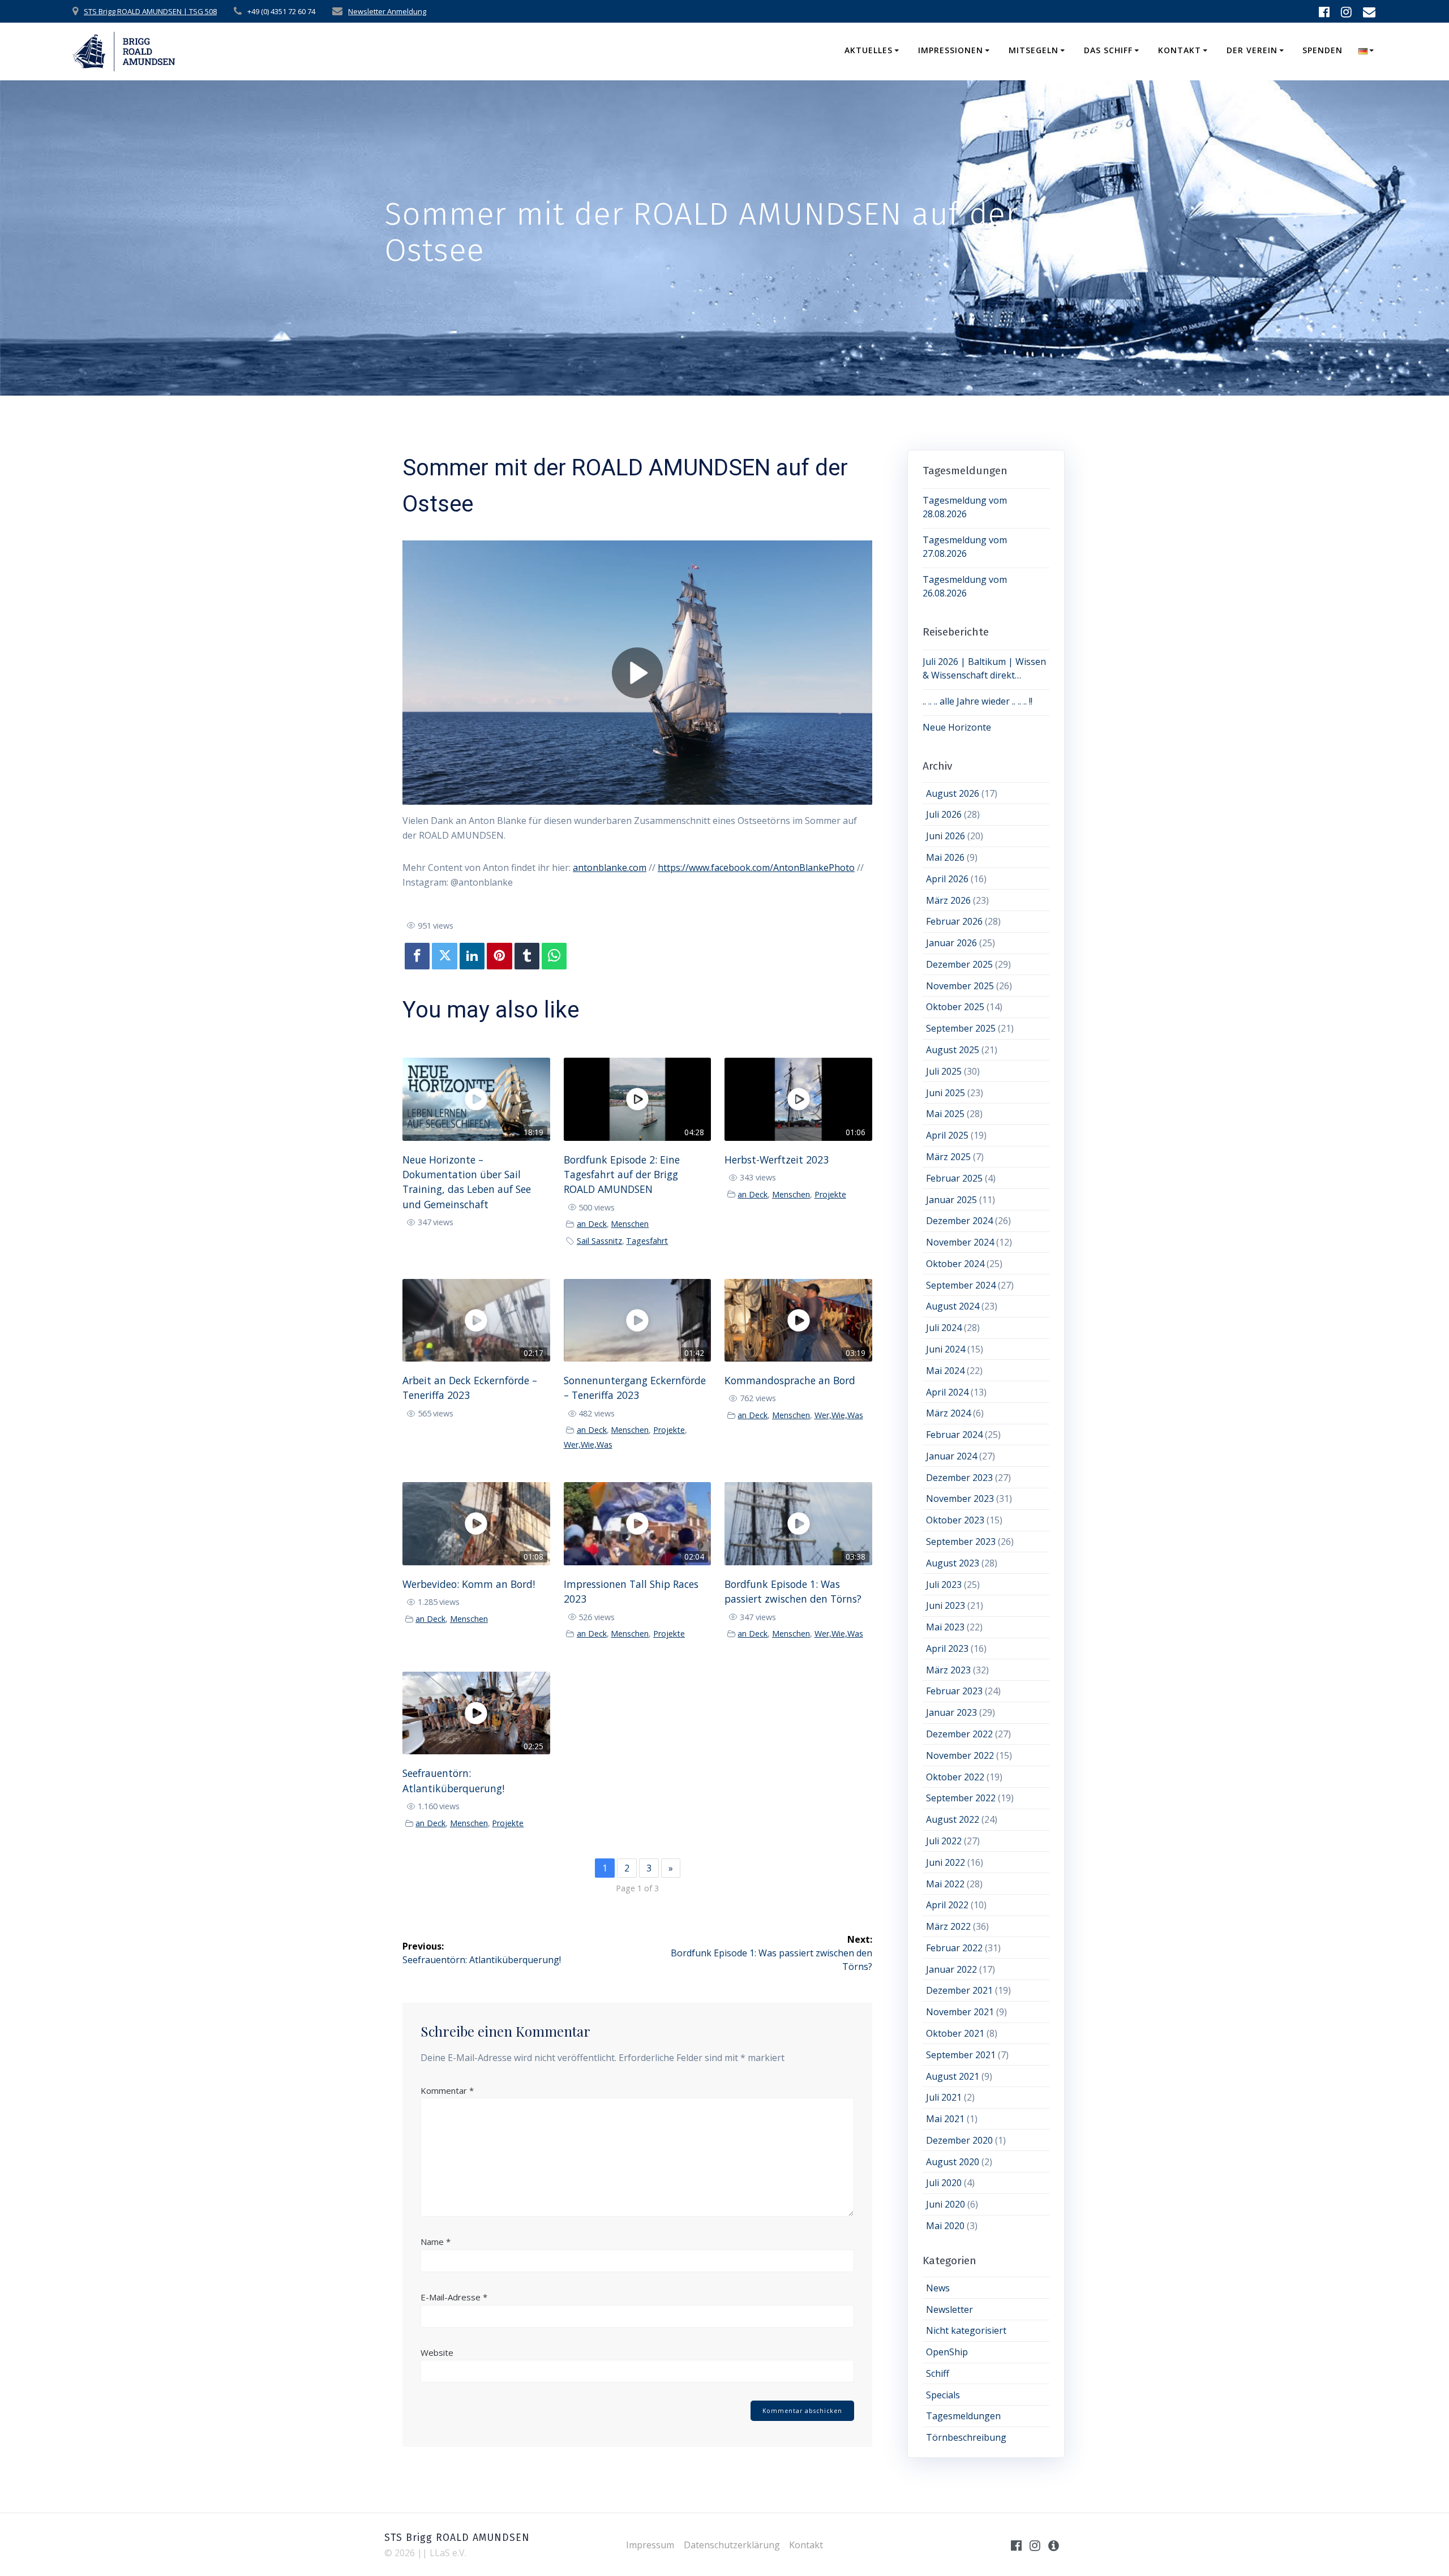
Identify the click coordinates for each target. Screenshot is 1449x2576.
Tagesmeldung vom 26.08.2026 (965, 586)
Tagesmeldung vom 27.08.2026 (965, 547)
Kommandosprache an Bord (790, 1380)
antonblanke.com (610, 868)
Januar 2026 (951, 943)
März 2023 (948, 1670)
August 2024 (953, 1306)
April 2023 (947, 1648)
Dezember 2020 (959, 2140)
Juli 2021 (944, 2097)
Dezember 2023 (959, 1478)
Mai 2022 (945, 1884)
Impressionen (951, 50)
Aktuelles (869, 50)
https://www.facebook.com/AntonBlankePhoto (756, 868)
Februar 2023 (954, 1691)
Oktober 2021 (955, 2033)
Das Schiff (1108, 50)
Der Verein (1252, 50)
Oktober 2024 (955, 1264)
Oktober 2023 (955, 1520)
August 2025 (953, 1050)
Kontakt (1180, 50)
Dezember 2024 (959, 1221)
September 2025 (961, 1028)
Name (436, 2242)
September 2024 (961, 1285)
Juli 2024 (944, 1328)
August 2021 (953, 2076)
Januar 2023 (951, 1712)
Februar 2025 (954, 1178)
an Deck (592, 1224)
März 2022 (948, 1926)
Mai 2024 (945, 1371)
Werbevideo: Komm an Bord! (469, 1584)
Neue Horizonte (957, 727)
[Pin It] (499, 956)
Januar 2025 (951, 1200)
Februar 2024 (954, 1435)
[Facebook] (417, 956)
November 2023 (960, 1499)
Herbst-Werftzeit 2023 (777, 1160)
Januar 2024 (951, 1456)
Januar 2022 (951, 1969)
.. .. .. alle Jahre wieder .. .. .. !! (978, 701)
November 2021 (960, 2012)
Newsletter (949, 2309)
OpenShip (947, 2352)
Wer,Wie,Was (588, 1444)
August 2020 (953, 2162)
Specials (943, 2395)
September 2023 (961, 1542)
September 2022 (961, 1798)
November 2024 (960, 1242)
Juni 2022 (946, 1862)
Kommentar (447, 2090)
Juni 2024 (946, 1349)
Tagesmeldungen (963, 2416)
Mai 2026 (945, 857)
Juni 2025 (946, 1093)
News (938, 2288)
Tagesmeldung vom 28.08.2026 (965, 507)
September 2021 (961, 2055)
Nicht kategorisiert (966, 2330)
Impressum (650, 2545)
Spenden (1322, 50)
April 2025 (947, 1135)
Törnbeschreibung (966, 2437)
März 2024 (948, 1413)
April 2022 (947, 1905)
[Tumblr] (527, 956)
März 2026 (948, 900)
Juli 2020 (944, 2183)
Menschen (630, 1224)
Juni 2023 (946, 1605)
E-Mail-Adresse (454, 2297)
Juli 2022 (944, 1841)
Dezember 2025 (959, 964)
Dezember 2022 (959, 1734)
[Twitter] (444, 956)
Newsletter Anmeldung (387, 11)
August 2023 (953, 1563)
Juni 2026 (946, 836)
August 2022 (953, 1819)
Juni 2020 (946, 2204)
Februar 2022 (954, 1948)
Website (437, 2352)
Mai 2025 (945, 1114)
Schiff (938, 2373)
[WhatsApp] (554, 956)
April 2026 (947, 879)
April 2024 (947, 1392)
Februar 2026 (954, 921)
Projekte (830, 1194)
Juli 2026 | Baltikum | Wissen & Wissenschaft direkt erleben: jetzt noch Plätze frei (985, 669)
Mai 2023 (945, 1627)
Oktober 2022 (955, 1777)
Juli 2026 (944, 814)
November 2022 (960, 1755)
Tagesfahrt (647, 1241)
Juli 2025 (944, 1071)
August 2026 (953, 793)
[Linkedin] (472, 956)
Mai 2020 (945, 2226)
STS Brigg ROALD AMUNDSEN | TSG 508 (150, 11)
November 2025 (960, 986)
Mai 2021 (945, 2119)
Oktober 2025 (955, 1007)
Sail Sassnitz (599, 1241)
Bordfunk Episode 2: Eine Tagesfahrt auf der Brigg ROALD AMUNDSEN (622, 1175)
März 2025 (948, 1157)
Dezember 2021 (959, 1990)
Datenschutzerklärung (732, 2545)
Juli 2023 (944, 1585)
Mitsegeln (1034, 50)
